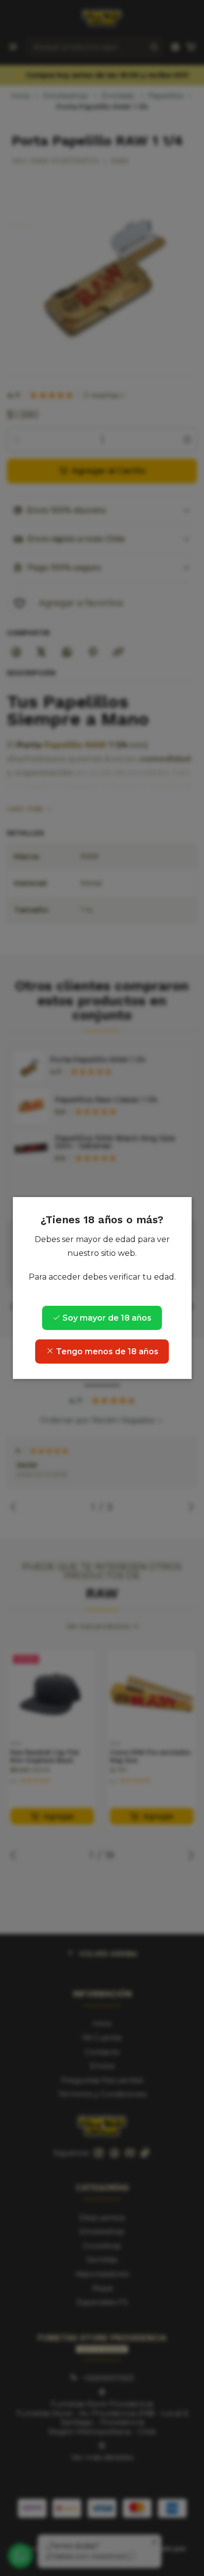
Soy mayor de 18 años (106, 1318)
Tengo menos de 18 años (106, 1352)
